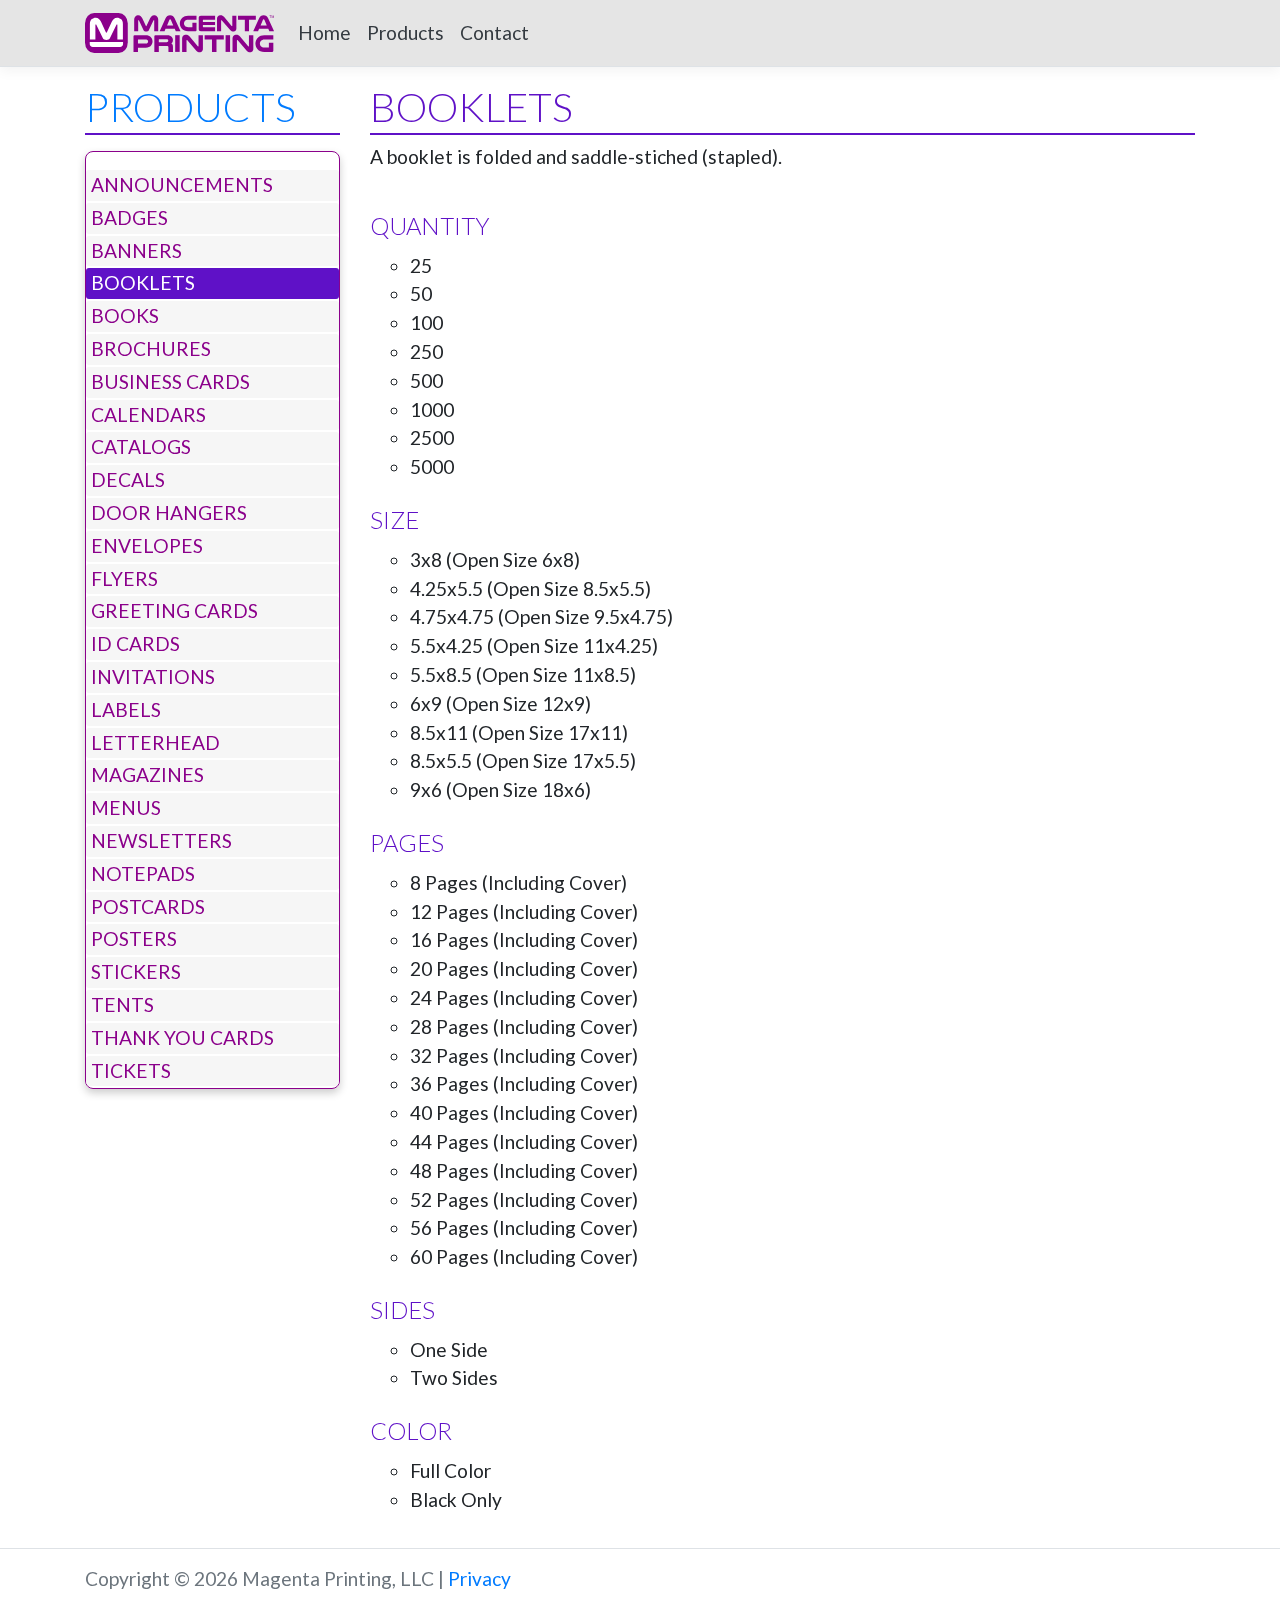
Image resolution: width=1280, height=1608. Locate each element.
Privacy (479, 1578)
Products (405, 32)
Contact (494, 32)
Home (324, 32)
